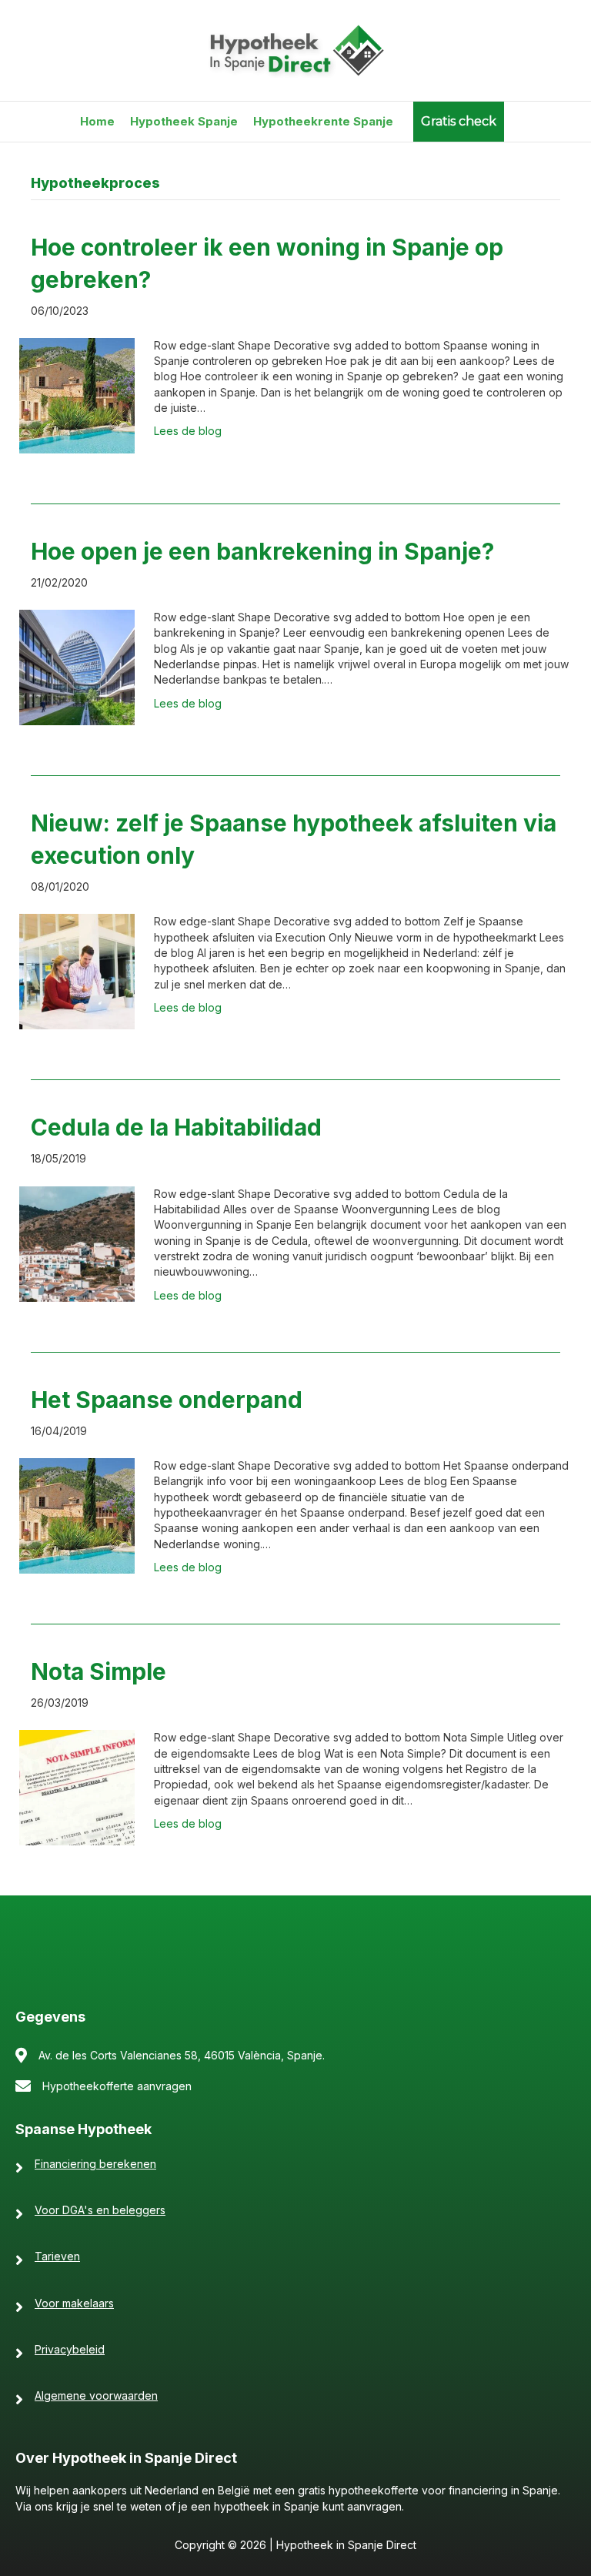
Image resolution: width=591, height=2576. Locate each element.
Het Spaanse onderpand (167, 1400)
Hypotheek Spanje (184, 121)
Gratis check (459, 121)
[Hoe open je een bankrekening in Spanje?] (77, 666)
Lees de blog (188, 431)
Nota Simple (98, 1671)
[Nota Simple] (77, 1786)
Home (97, 121)
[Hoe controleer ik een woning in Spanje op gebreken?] (77, 395)
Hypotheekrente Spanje (323, 121)
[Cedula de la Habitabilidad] (77, 1243)
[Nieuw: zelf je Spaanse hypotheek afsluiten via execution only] (77, 970)
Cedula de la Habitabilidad (176, 1127)
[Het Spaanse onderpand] (77, 1515)
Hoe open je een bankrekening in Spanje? (262, 551)
